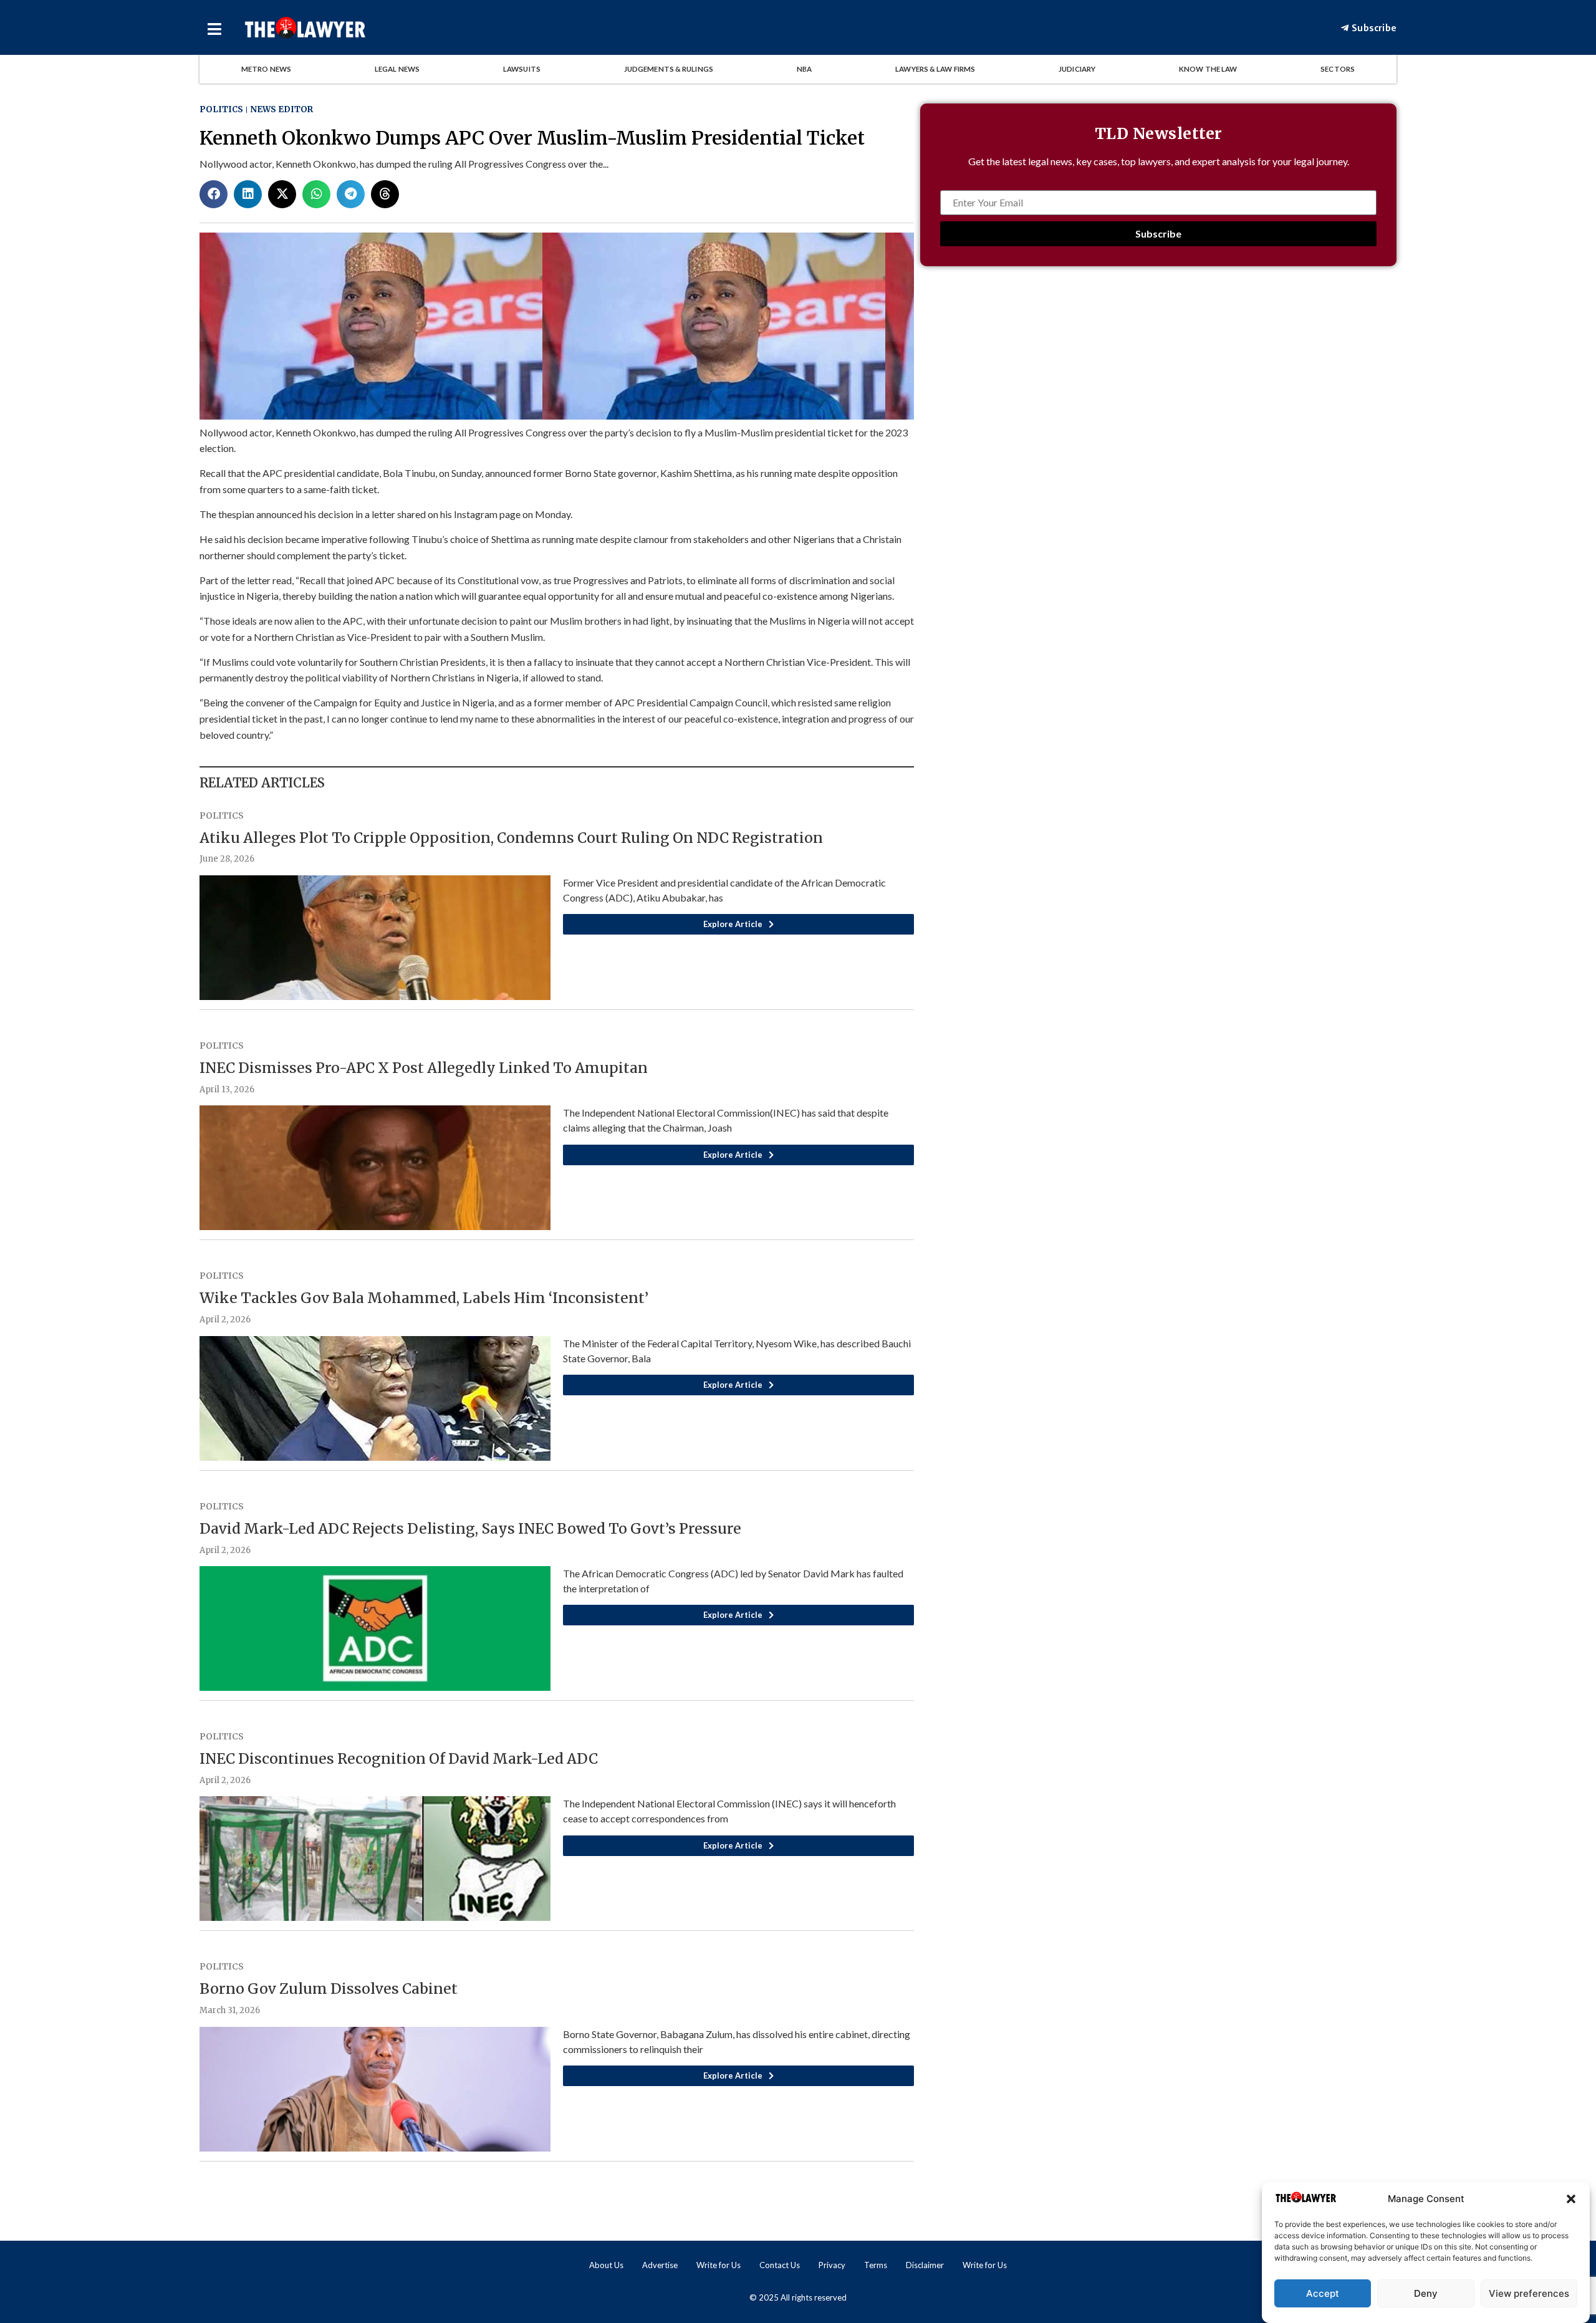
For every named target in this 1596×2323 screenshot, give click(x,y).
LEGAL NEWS (397, 69)
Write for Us (719, 2265)
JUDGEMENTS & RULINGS (669, 69)
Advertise (660, 2265)
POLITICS (221, 109)
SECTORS (1338, 69)
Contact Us (780, 2265)
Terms (876, 2265)
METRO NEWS (266, 69)
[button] (1571, 2199)
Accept (1323, 2293)
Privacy (832, 2265)
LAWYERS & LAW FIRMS (935, 69)
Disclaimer (925, 2265)
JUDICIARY (1077, 69)
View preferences (1529, 2293)
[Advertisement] (1158, 386)
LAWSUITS (522, 69)
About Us (606, 2265)
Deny (1426, 2293)
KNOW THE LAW (1208, 69)
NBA (804, 69)
